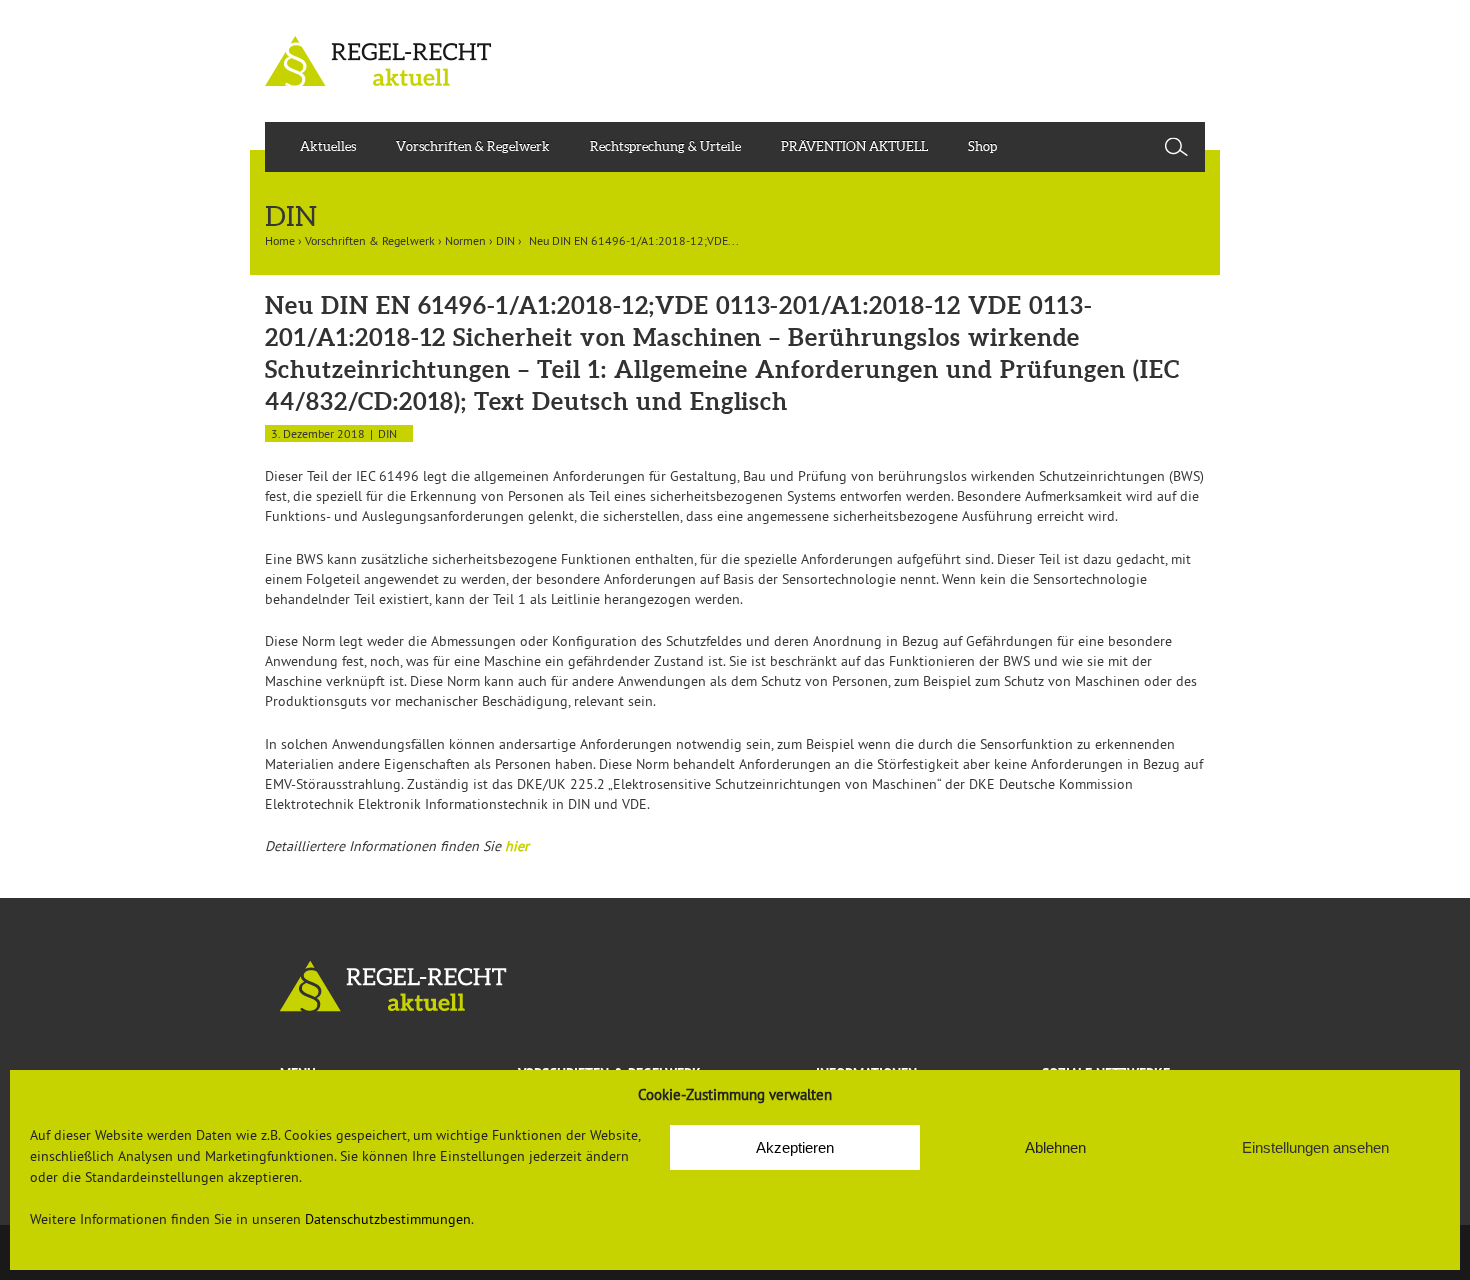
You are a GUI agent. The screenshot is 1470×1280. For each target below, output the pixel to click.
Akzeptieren (795, 1147)
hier (517, 846)
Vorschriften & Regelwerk (473, 146)
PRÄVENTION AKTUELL (854, 146)
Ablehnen (1055, 1147)
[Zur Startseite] (735, 986)
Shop (982, 146)
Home (280, 240)
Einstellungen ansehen (1315, 1147)
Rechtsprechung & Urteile (665, 146)
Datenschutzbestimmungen (388, 1219)
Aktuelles (328, 146)
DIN (505, 240)
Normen (465, 240)
